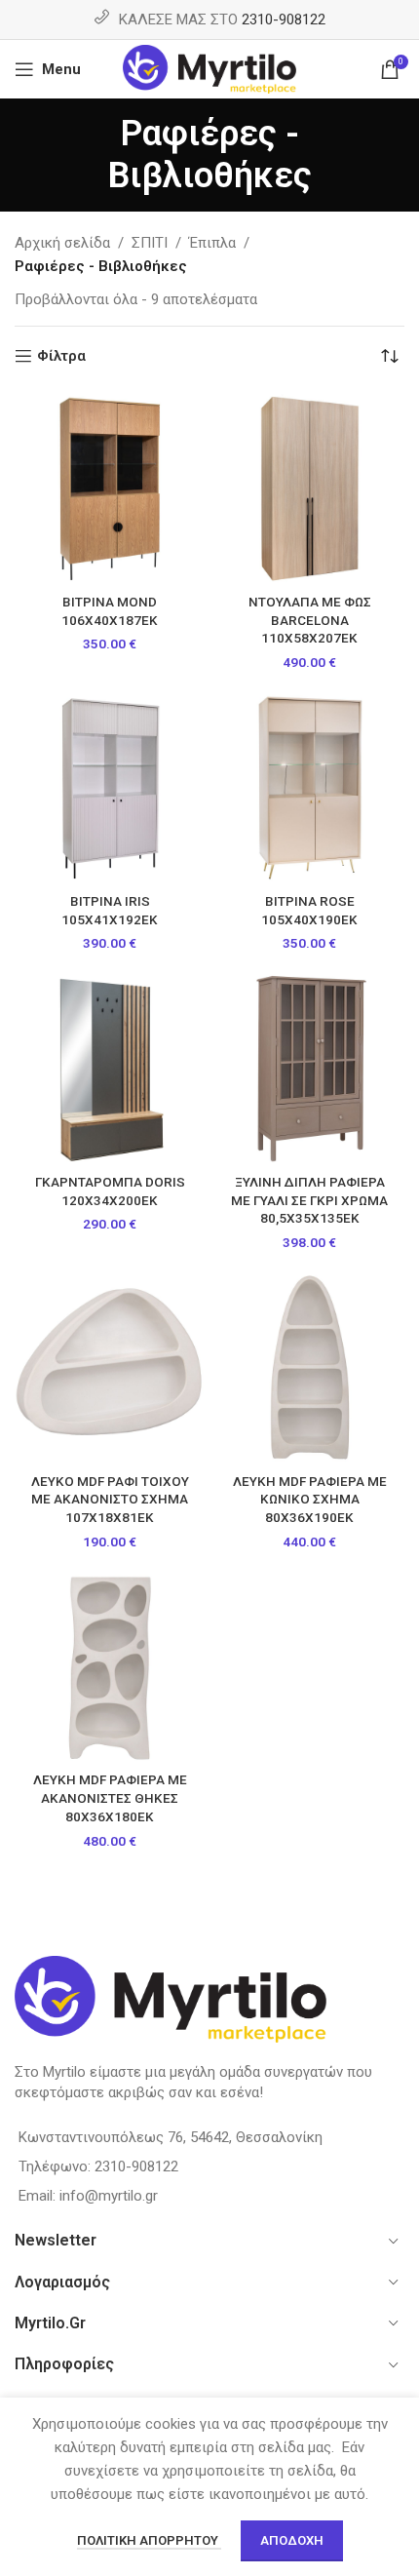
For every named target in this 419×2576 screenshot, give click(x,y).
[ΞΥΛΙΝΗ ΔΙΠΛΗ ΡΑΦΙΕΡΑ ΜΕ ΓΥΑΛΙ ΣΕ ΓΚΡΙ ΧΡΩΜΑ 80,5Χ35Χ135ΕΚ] (309, 1068)
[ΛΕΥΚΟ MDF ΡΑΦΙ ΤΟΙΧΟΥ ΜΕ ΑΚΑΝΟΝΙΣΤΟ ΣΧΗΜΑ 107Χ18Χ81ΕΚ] (110, 1367)
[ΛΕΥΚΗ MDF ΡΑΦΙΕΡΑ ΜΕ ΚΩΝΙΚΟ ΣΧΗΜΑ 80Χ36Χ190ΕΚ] (309, 1367)
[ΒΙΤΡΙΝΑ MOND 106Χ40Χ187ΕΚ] (110, 488)
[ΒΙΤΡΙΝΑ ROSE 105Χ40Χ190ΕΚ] (309, 787)
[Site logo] (210, 68)
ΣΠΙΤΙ (150, 243)
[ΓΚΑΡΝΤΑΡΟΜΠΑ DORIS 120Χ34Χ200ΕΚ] (110, 1068)
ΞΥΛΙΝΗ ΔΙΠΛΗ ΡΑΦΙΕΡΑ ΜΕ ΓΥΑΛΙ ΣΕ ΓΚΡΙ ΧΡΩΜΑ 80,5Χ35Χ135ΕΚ (309, 1200)
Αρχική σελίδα (62, 243)
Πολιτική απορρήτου (149, 2540)
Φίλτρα (61, 356)
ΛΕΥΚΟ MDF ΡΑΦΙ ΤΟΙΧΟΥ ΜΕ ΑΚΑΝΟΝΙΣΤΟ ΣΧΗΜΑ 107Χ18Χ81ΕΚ (110, 1500)
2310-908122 (284, 20)
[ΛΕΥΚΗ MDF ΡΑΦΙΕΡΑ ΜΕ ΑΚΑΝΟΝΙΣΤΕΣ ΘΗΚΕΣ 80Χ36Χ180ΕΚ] (110, 1666)
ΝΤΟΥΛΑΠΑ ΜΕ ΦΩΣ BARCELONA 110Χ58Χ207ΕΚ (310, 620)
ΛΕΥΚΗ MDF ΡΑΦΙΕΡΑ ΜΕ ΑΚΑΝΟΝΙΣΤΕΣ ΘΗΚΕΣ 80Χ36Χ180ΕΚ (110, 1798)
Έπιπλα (212, 243)
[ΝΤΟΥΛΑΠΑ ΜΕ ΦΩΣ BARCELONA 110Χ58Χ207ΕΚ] (309, 488)
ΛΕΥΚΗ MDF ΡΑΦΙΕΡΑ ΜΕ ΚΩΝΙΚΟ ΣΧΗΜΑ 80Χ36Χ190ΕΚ (310, 1500)
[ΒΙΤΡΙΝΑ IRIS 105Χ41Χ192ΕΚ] (110, 787)
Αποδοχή (292, 2540)
